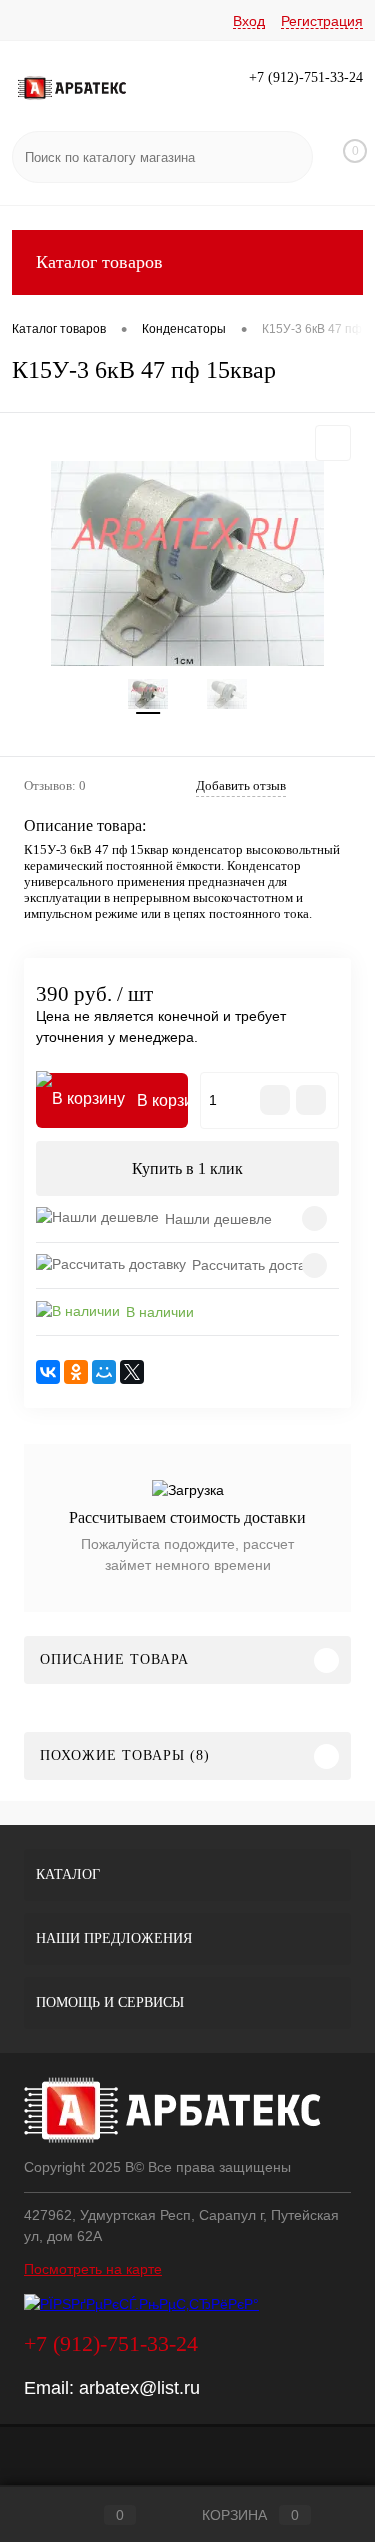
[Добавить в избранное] (333, 443)
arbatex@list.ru (139, 2388)
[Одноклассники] (76, 1372)
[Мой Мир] (104, 1372)
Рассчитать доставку (259, 1265)
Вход (249, 21)
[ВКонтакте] (48, 1372)
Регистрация (322, 21)
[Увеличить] (187, 563)
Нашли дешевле (218, 1219)
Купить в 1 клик (187, 1168)
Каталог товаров (99, 262)
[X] (132, 1372)
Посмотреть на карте (93, 2269)
